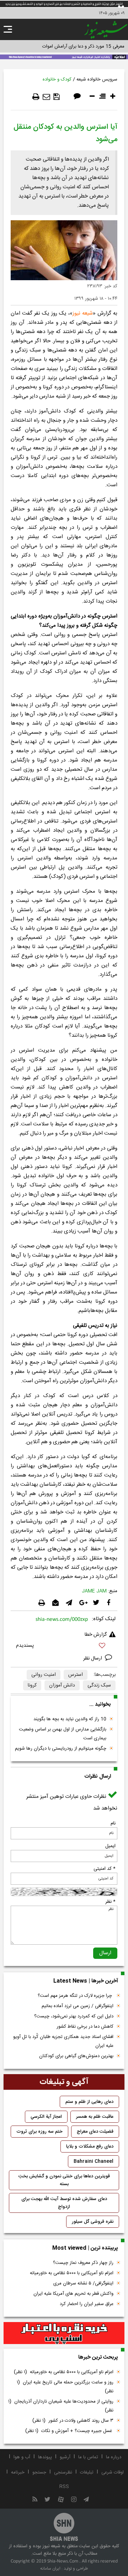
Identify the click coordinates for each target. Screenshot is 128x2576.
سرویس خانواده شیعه (97, 79)
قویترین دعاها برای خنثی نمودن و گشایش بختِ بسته (64, 2180)
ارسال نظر (93, 1658)
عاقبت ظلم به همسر (95, 2117)
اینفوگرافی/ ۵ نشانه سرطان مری (83, 2283)
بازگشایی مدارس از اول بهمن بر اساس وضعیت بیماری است (63, 1734)
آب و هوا (22, 2457)
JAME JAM (94, 1591)
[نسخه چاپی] (36, 97)
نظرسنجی (63, 2472)
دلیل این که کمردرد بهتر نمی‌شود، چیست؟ (74, 2016)
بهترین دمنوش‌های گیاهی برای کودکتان (76, 2056)
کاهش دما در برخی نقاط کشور (85, 2027)
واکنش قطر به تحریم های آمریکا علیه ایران (73, 2294)
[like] (64, 1647)
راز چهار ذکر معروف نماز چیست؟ (83, 2263)
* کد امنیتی (105, 1869)
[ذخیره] (57, 97)
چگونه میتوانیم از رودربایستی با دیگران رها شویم (61, 1749)
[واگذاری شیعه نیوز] (64, 56)
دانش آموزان (62, 1685)
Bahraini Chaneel (94, 2161)
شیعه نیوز (83, 313)
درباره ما (114, 2457)
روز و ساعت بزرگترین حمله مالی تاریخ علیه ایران (65, 2387)
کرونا (32, 1685)
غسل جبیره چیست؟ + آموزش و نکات (69, 2431)
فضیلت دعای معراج (95, 2132)
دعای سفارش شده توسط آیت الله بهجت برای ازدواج (64, 2203)
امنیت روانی (44, 1675)
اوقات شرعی (113, 2472)
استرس (76, 1675)
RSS (64, 2487)
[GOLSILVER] (64, 2333)
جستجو (39, 2472)
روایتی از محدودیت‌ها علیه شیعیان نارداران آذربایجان (61, 2406)
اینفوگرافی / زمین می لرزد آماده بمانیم (78, 2006)
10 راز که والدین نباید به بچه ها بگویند (70, 1719)
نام (113, 1823)
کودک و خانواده (57, 79)
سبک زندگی (99, 1685)
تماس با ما (88, 2457)
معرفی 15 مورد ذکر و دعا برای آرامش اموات (83, 46)
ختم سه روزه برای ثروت (39, 2132)
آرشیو (65, 2457)
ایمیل (110, 1846)
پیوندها (45, 2457)
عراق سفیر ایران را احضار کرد (87, 2304)
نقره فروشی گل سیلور (93, 2222)
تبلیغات (87, 2472)
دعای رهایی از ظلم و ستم (89, 2102)
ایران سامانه (50, 2569)
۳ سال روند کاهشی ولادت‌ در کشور (73, 2421)
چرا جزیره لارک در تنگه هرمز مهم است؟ (76, 1996)
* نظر (110, 1902)
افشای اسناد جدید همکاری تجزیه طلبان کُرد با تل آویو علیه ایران (63, 2041)
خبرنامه (18, 2472)
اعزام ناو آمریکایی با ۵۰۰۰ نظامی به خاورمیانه (72, 2273)
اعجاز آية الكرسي (46, 2117)
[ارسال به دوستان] (46, 97)
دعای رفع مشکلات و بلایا (90, 2146)
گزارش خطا (96, 1635)
